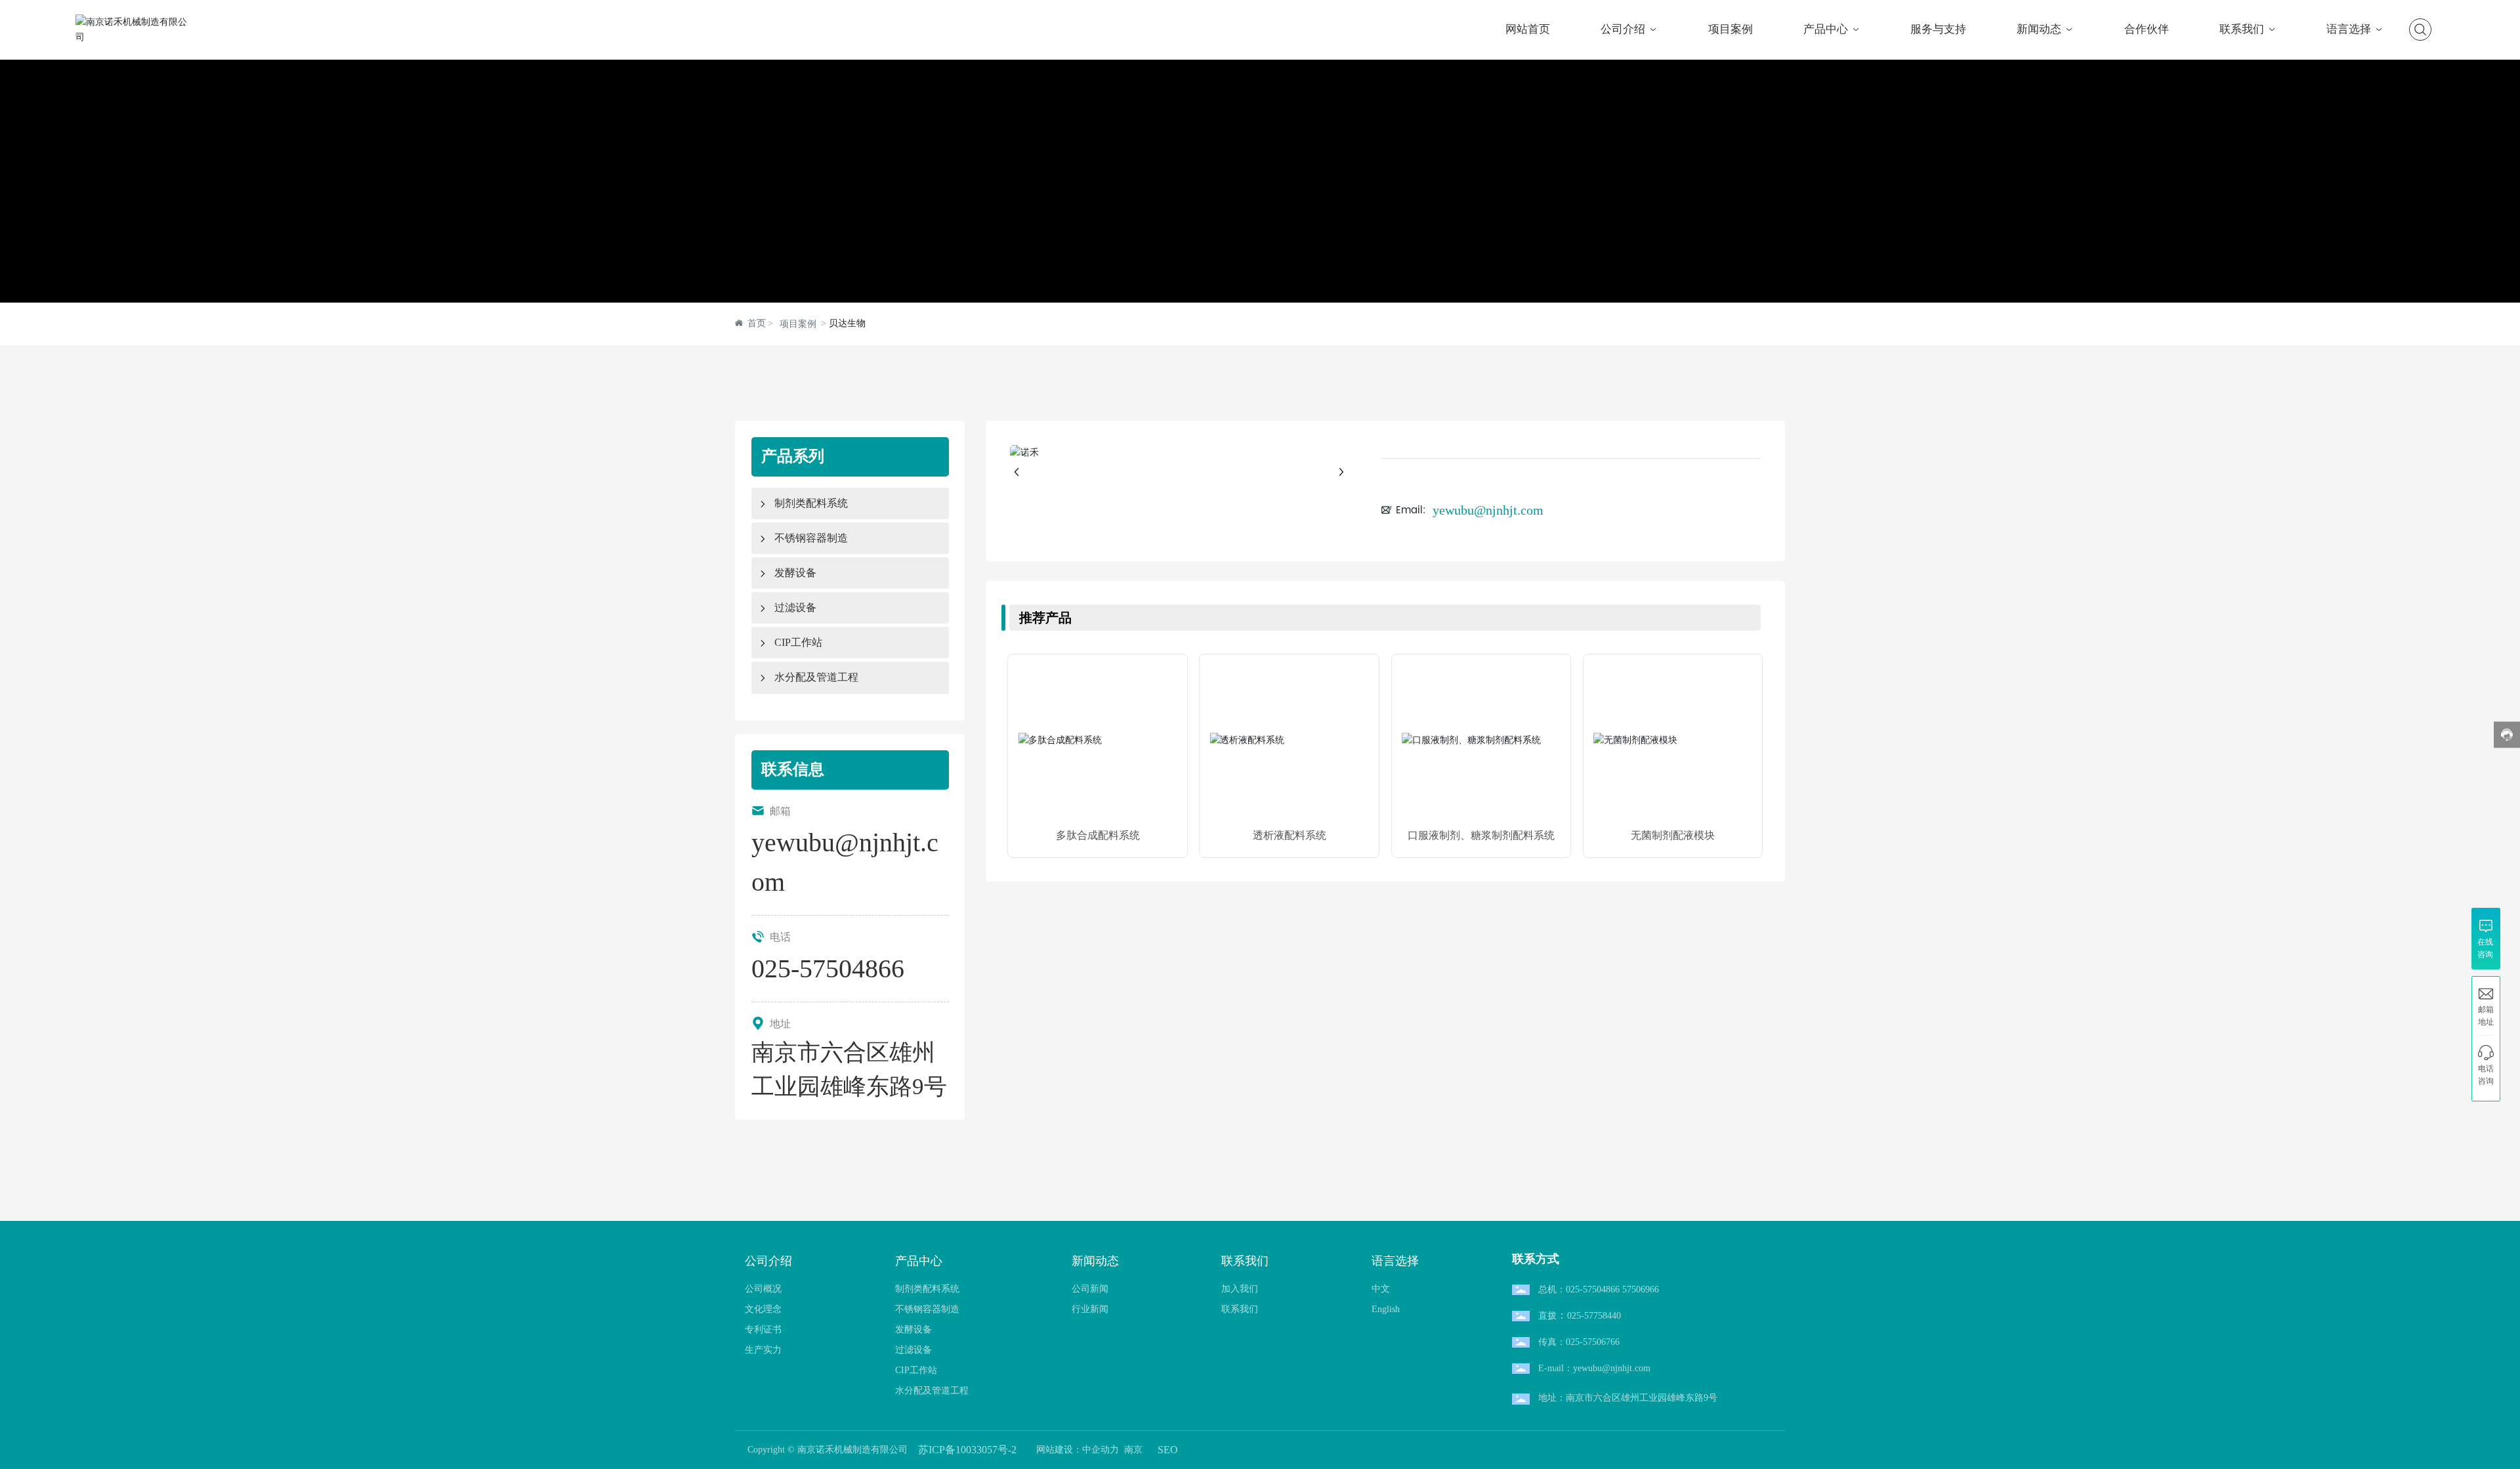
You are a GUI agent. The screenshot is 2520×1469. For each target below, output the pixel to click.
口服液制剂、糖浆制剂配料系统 (1481, 835)
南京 (1133, 1450)
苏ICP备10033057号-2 (967, 1450)
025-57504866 (828, 969)
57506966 (1641, 1289)
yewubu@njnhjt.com (1612, 1368)
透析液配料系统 (1290, 835)
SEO (1168, 1450)
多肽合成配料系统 (1098, 835)
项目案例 (798, 324)
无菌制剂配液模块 (1673, 835)
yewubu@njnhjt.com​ (1488, 510)
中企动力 (1101, 1450)
